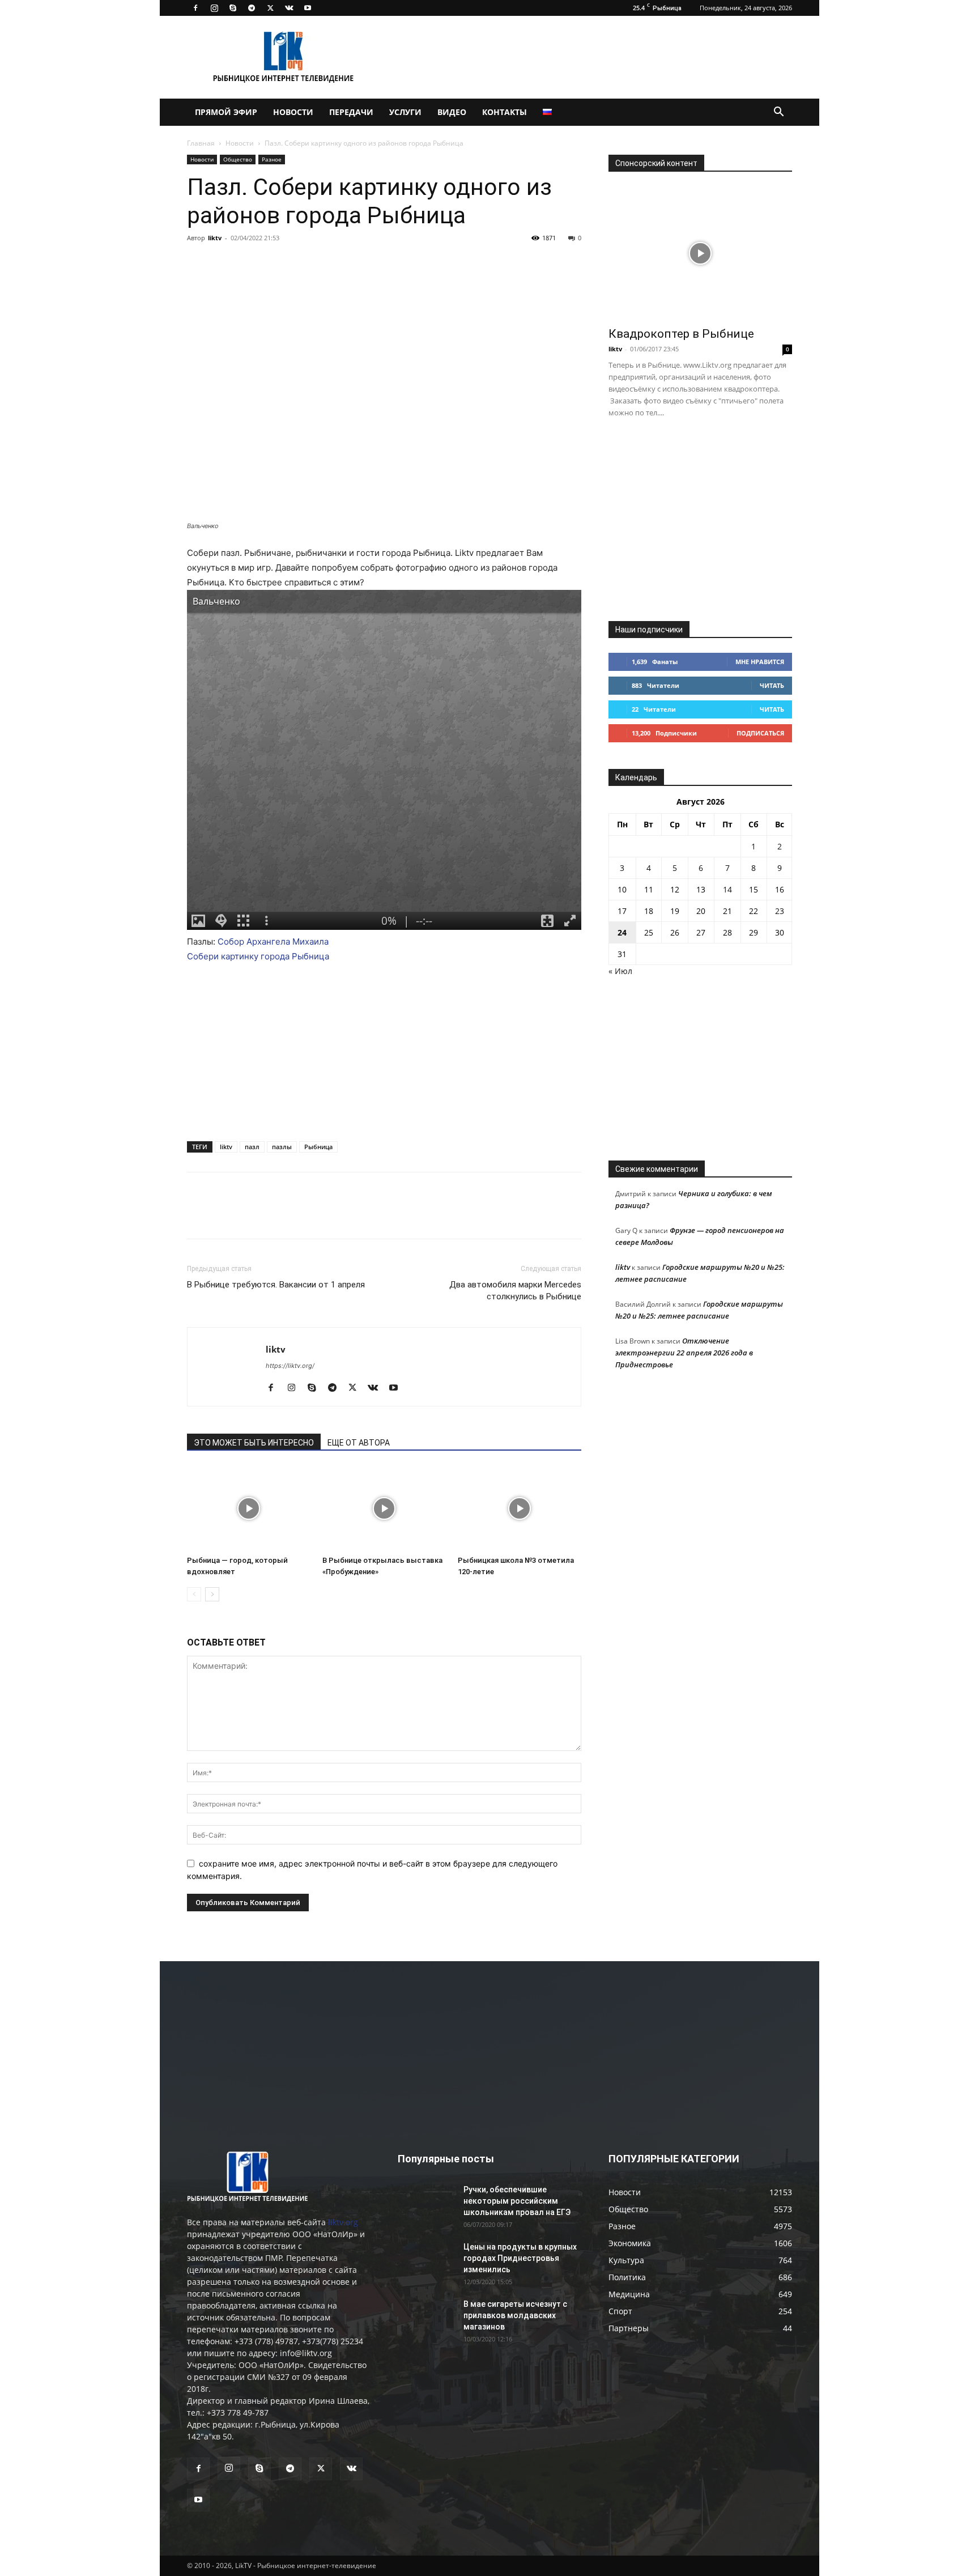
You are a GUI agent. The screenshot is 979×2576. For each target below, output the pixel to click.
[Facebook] (195, 8)
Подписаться (760, 733)
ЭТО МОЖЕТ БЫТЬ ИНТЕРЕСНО (254, 1443)
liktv (215, 238)
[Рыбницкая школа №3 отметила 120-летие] (520, 1508)
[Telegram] (252, 8)
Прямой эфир (226, 112)
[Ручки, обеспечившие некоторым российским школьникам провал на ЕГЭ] (426, 2204)
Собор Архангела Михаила (273, 941)
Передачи (351, 112)
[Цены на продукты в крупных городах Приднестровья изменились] (426, 2261)
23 (780, 911)
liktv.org (343, 2222)
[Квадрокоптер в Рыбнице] (700, 253)
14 (727, 889)
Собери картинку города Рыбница (258, 956)
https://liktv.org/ (290, 1366)
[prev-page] (194, 1594)
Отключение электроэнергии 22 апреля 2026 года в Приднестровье (684, 1353)
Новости (293, 112)
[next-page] (212, 1594)
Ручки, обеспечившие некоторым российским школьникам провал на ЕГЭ (517, 2201)
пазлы (282, 1147)
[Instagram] (214, 8)
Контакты (505, 112)
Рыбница (318, 1147)
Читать (772, 685)
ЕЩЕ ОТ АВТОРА (359, 1443)
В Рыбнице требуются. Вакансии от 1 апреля (276, 1285)
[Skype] (233, 8)
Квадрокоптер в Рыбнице (681, 334)
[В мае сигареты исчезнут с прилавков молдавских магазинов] (426, 2318)
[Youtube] (308, 8)
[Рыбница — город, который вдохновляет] (249, 1508)
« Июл (620, 971)
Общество (238, 159)
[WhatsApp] (303, 263)
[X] (270, 8)
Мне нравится (760, 662)
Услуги (405, 112)
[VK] (224, 263)
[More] (329, 263)
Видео (452, 112)
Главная (201, 143)
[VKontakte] (289, 8)
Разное (272, 159)
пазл (252, 1147)
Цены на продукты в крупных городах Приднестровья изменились (520, 2258)
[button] (778, 113)
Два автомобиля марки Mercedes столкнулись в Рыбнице (515, 1291)
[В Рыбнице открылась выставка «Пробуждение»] (384, 1508)
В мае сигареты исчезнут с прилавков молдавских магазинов (515, 2315)
